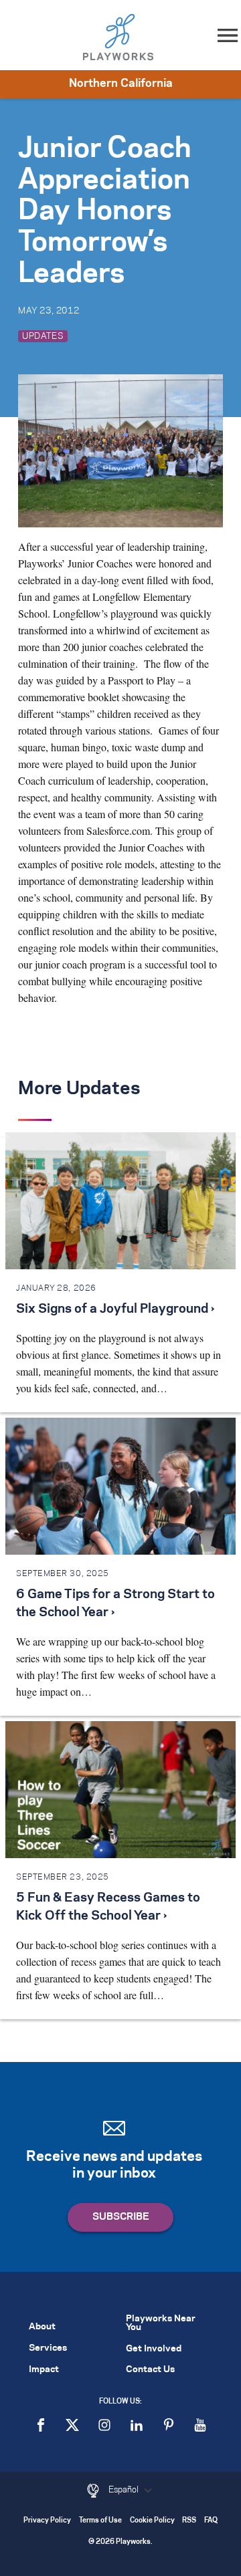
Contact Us (150, 2370)
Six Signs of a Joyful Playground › (115, 1309)
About (42, 2327)
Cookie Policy (152, 2521)
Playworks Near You (161, 2323)
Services (48, 2348)
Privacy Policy (47, 2521)
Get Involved (154, 2349)
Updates (43, 336)
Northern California (121, 84)
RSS (189, 2521)
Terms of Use (100, 2521)
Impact (44, 2370)
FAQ (211, 2521)
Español (125, 2490)
